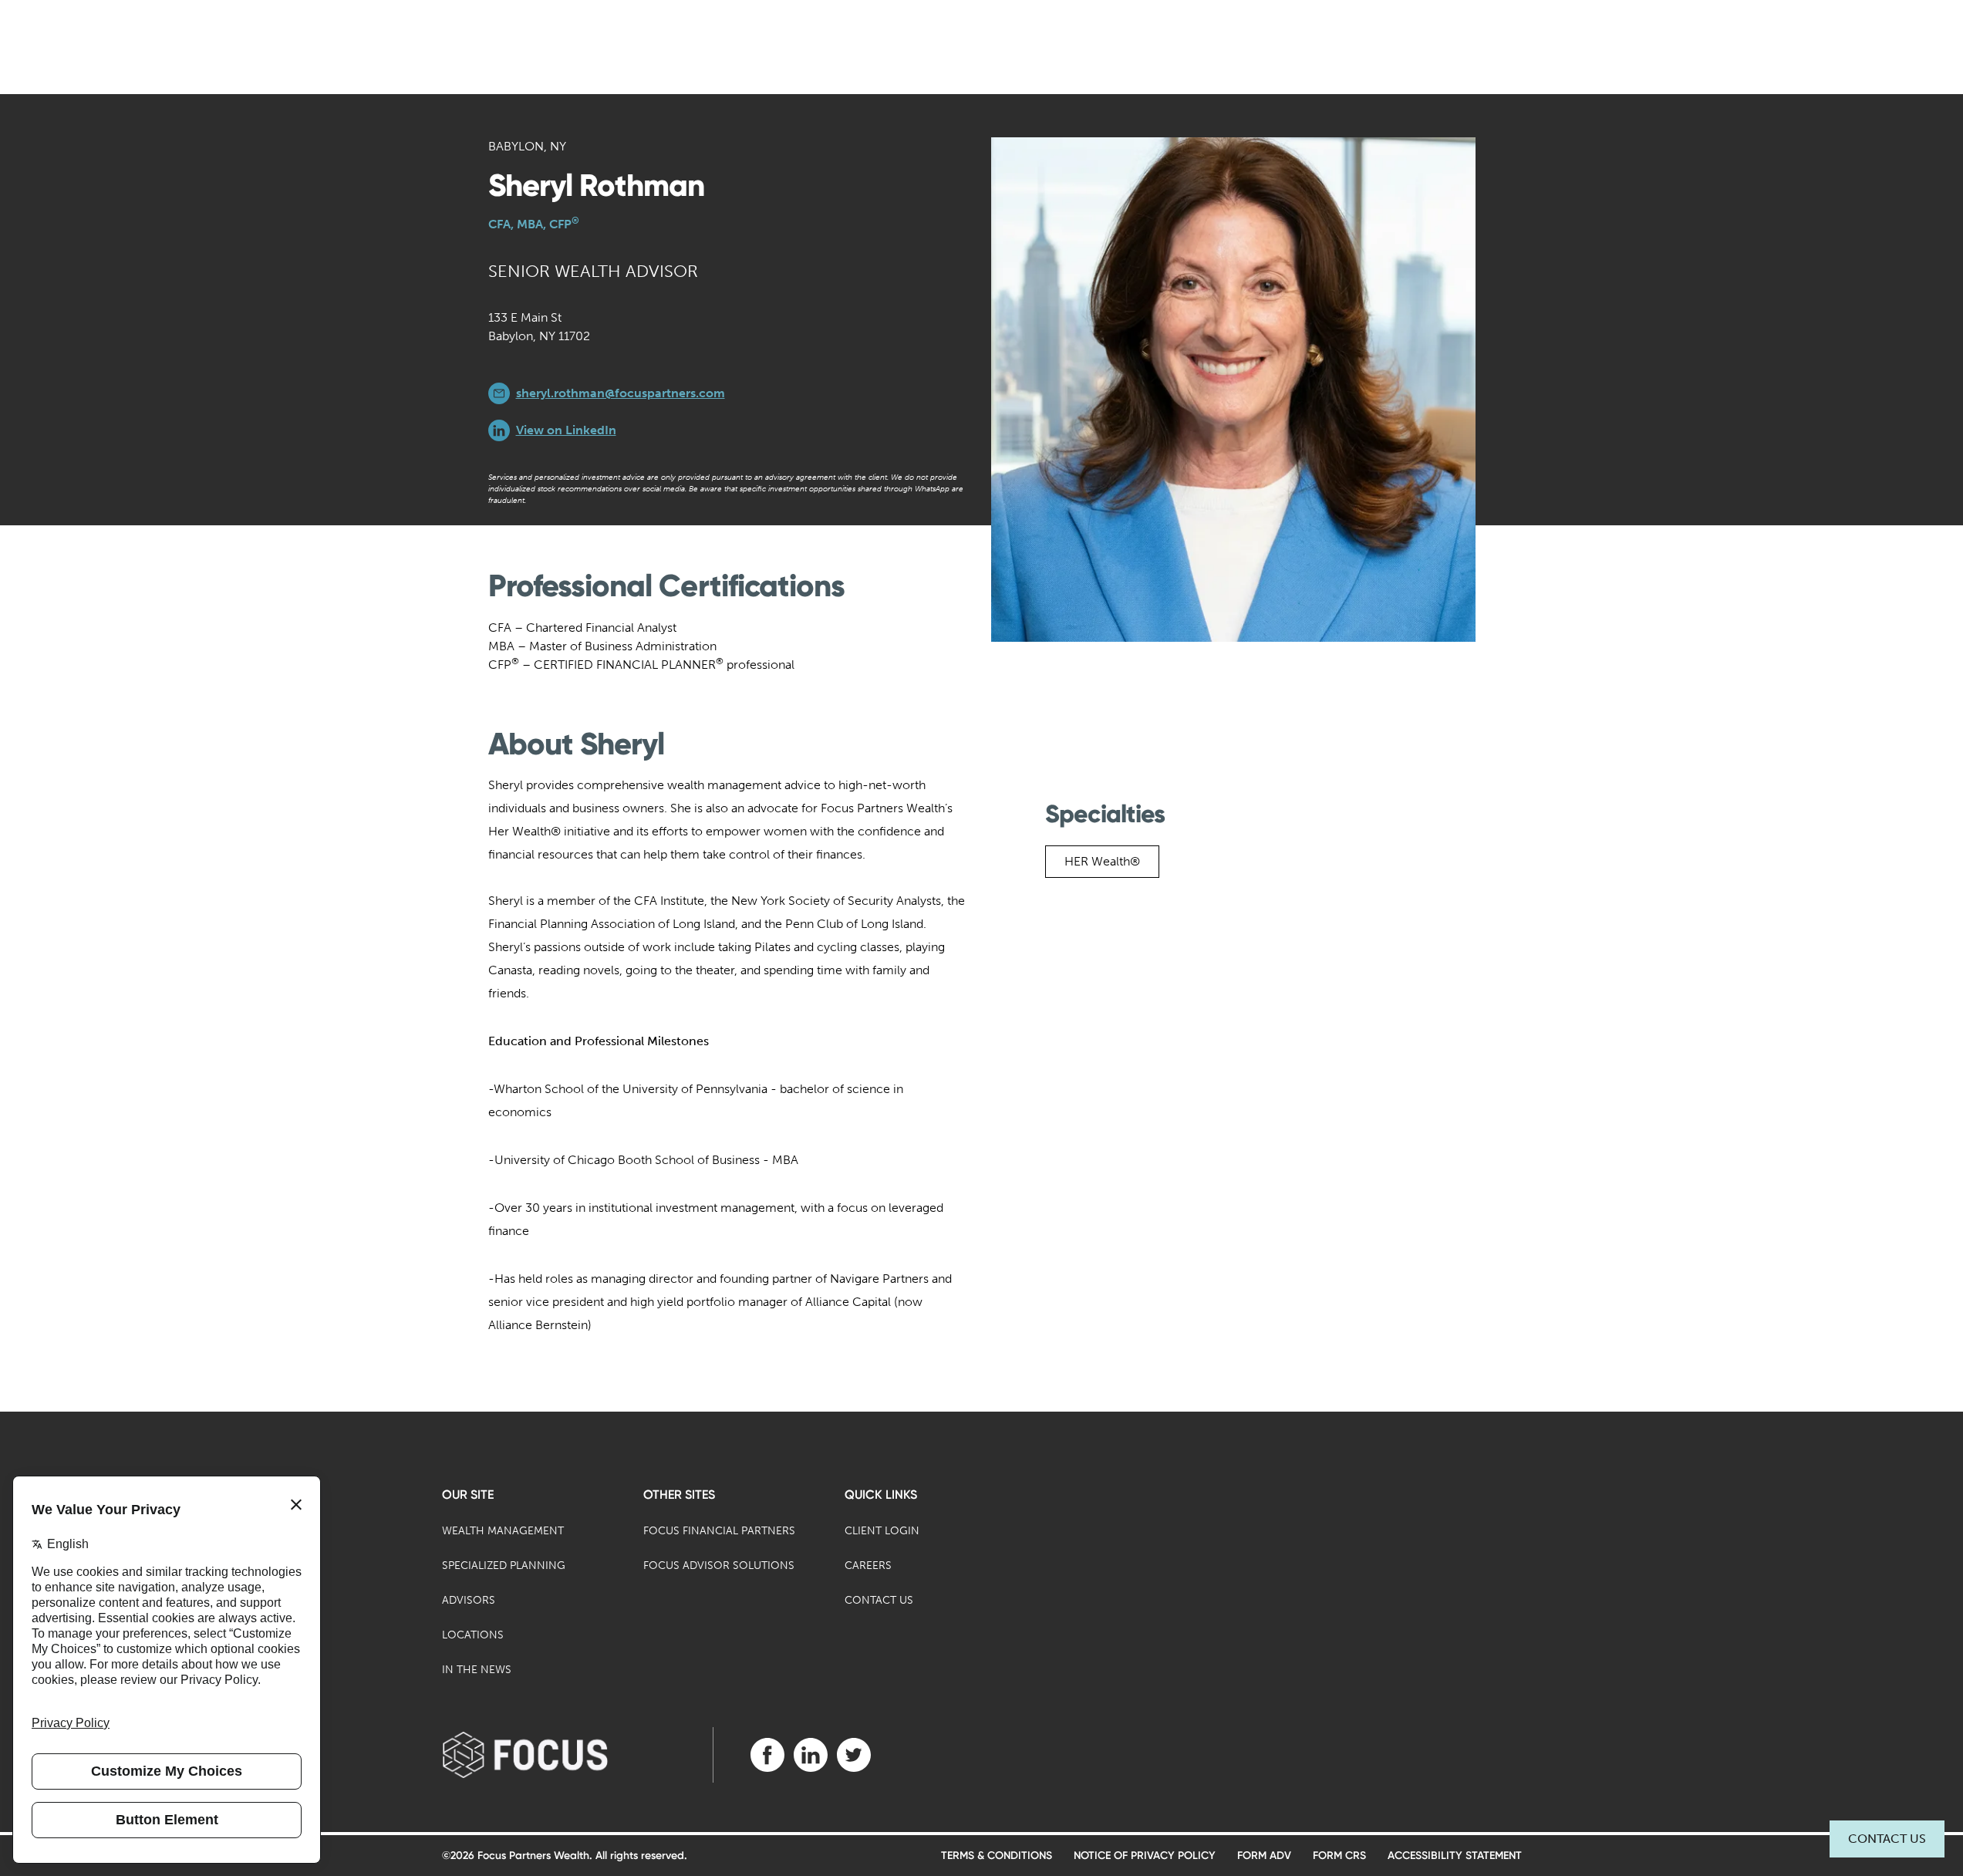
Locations (473, 1635)
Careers (868, 1566)
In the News (477, 1670)
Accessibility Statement (1455, 1856)
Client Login (882, 1531)
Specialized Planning (504, 1566)
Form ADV (1264, 1856)
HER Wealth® (1102, 861)
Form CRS (1339, 1856)
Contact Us (1887, 1839)
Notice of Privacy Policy (1145, 1856)
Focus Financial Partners (719, 1531)
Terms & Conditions (997, 1856)
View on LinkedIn (566, 430)
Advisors (469, 1600)
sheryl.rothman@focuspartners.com (621, 393)
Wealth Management (503, 1531)
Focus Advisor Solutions (719, 1566)
